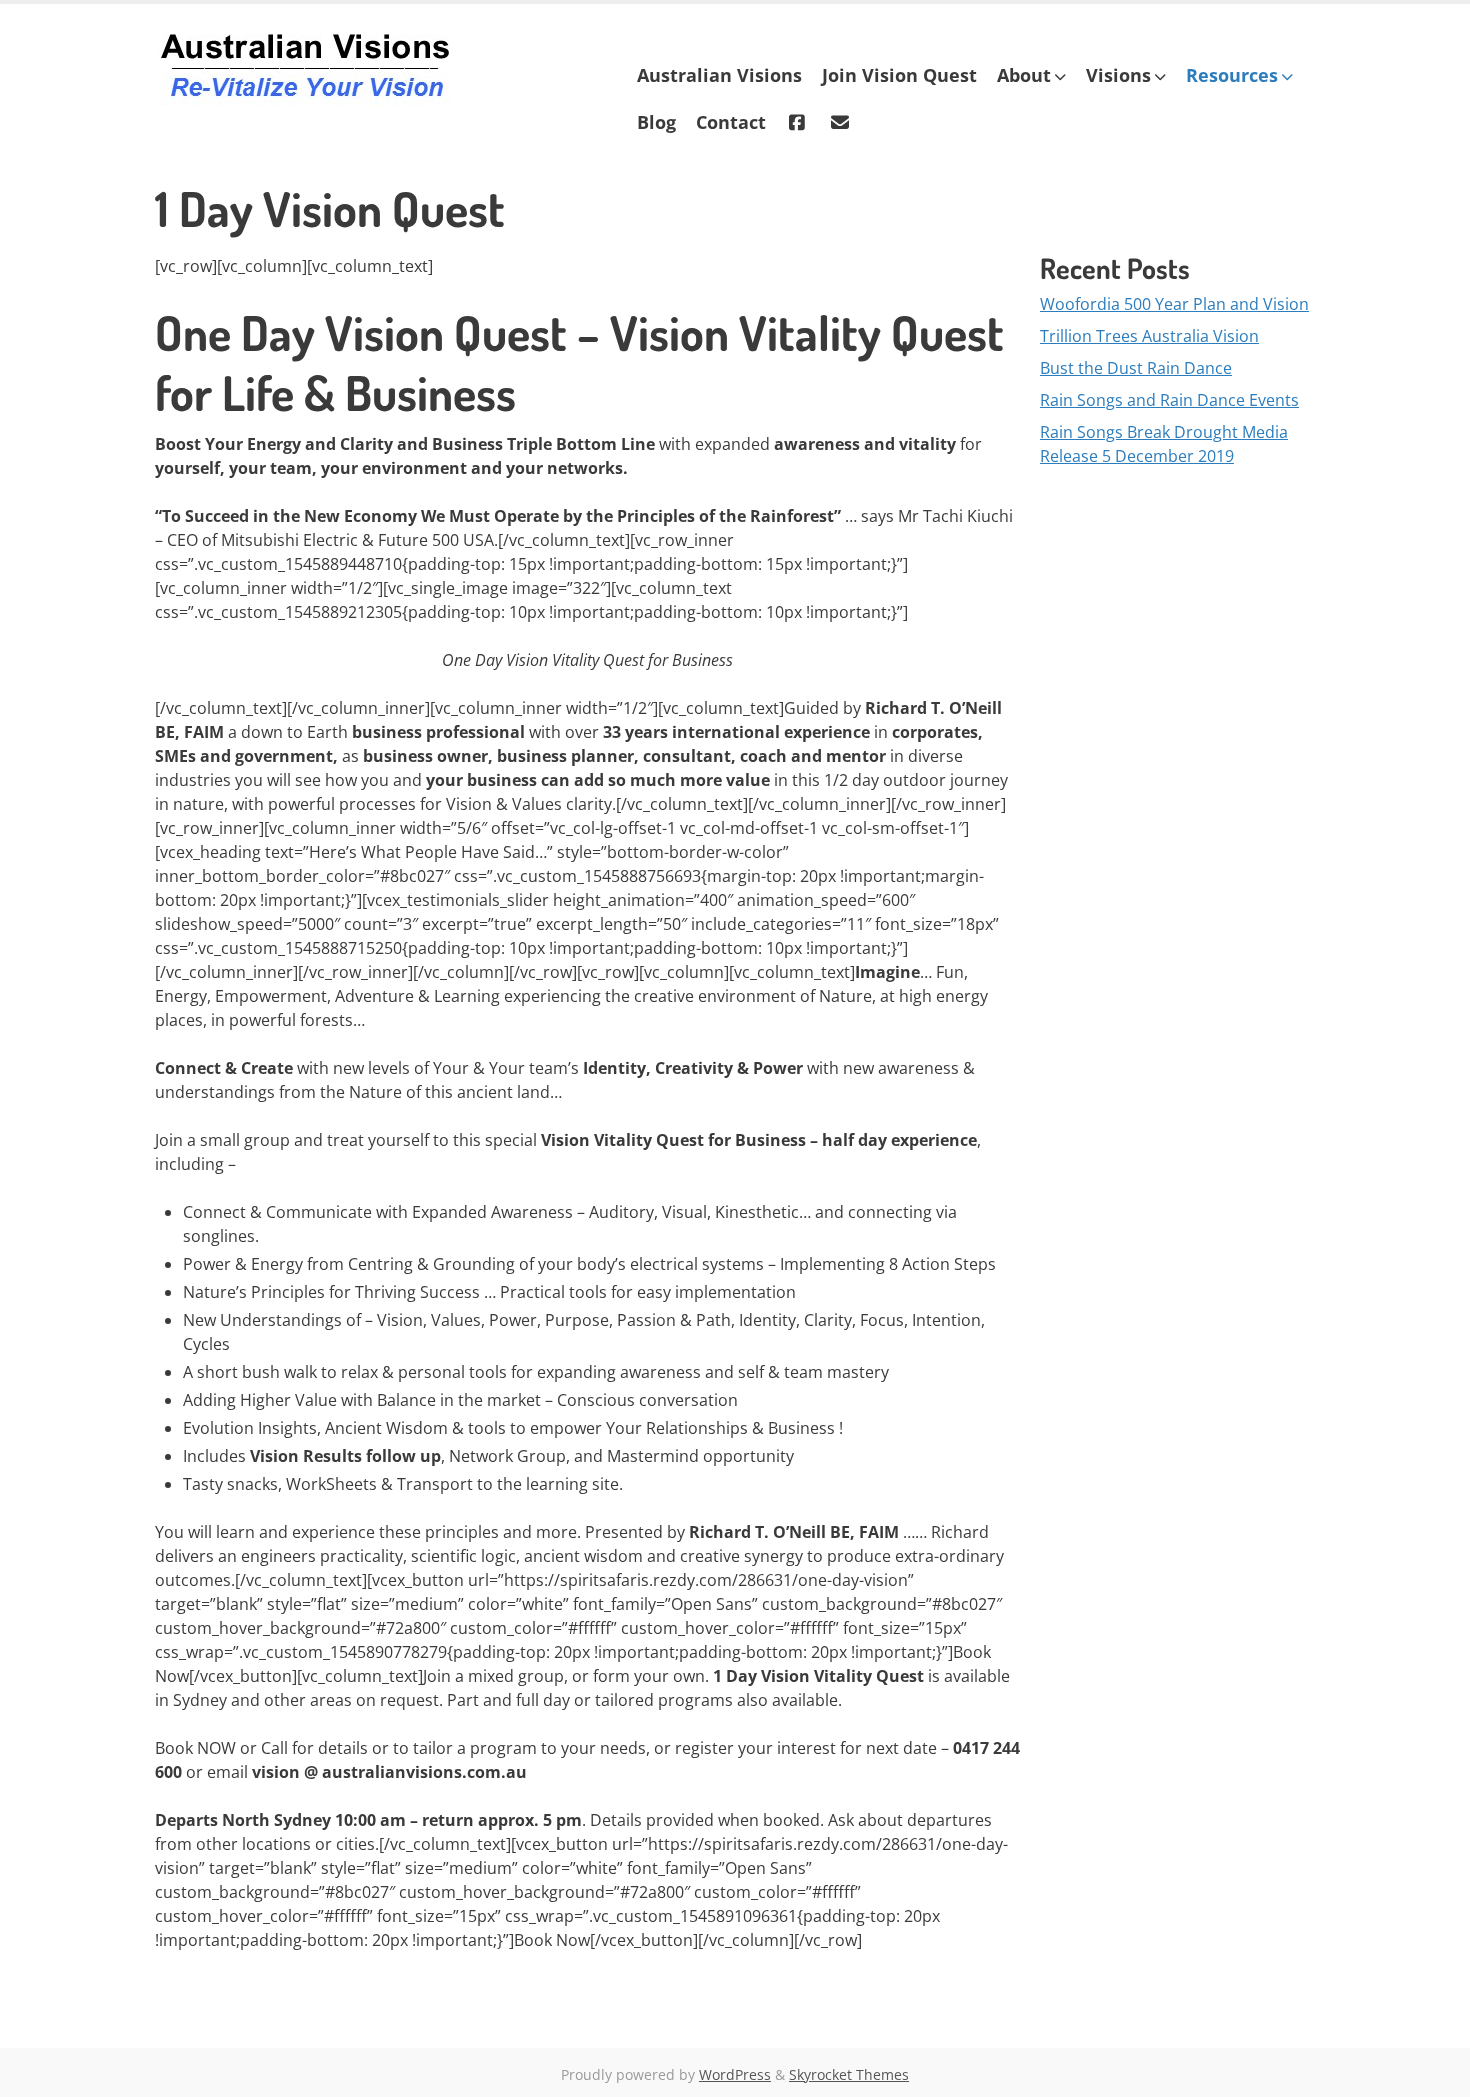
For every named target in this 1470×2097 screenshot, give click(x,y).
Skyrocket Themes (849, 2074)
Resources (1232, 75)
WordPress (735, 2074)
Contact (731, 122)
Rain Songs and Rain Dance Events (1169, 400)
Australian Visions (719, 75)
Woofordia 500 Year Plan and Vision (1174, 304)
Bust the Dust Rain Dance (1136, 368)
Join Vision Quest (899, 75)
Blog (656, 122)
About (1024, 75)
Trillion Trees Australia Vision (1149, 336)
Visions (1118, 75)
